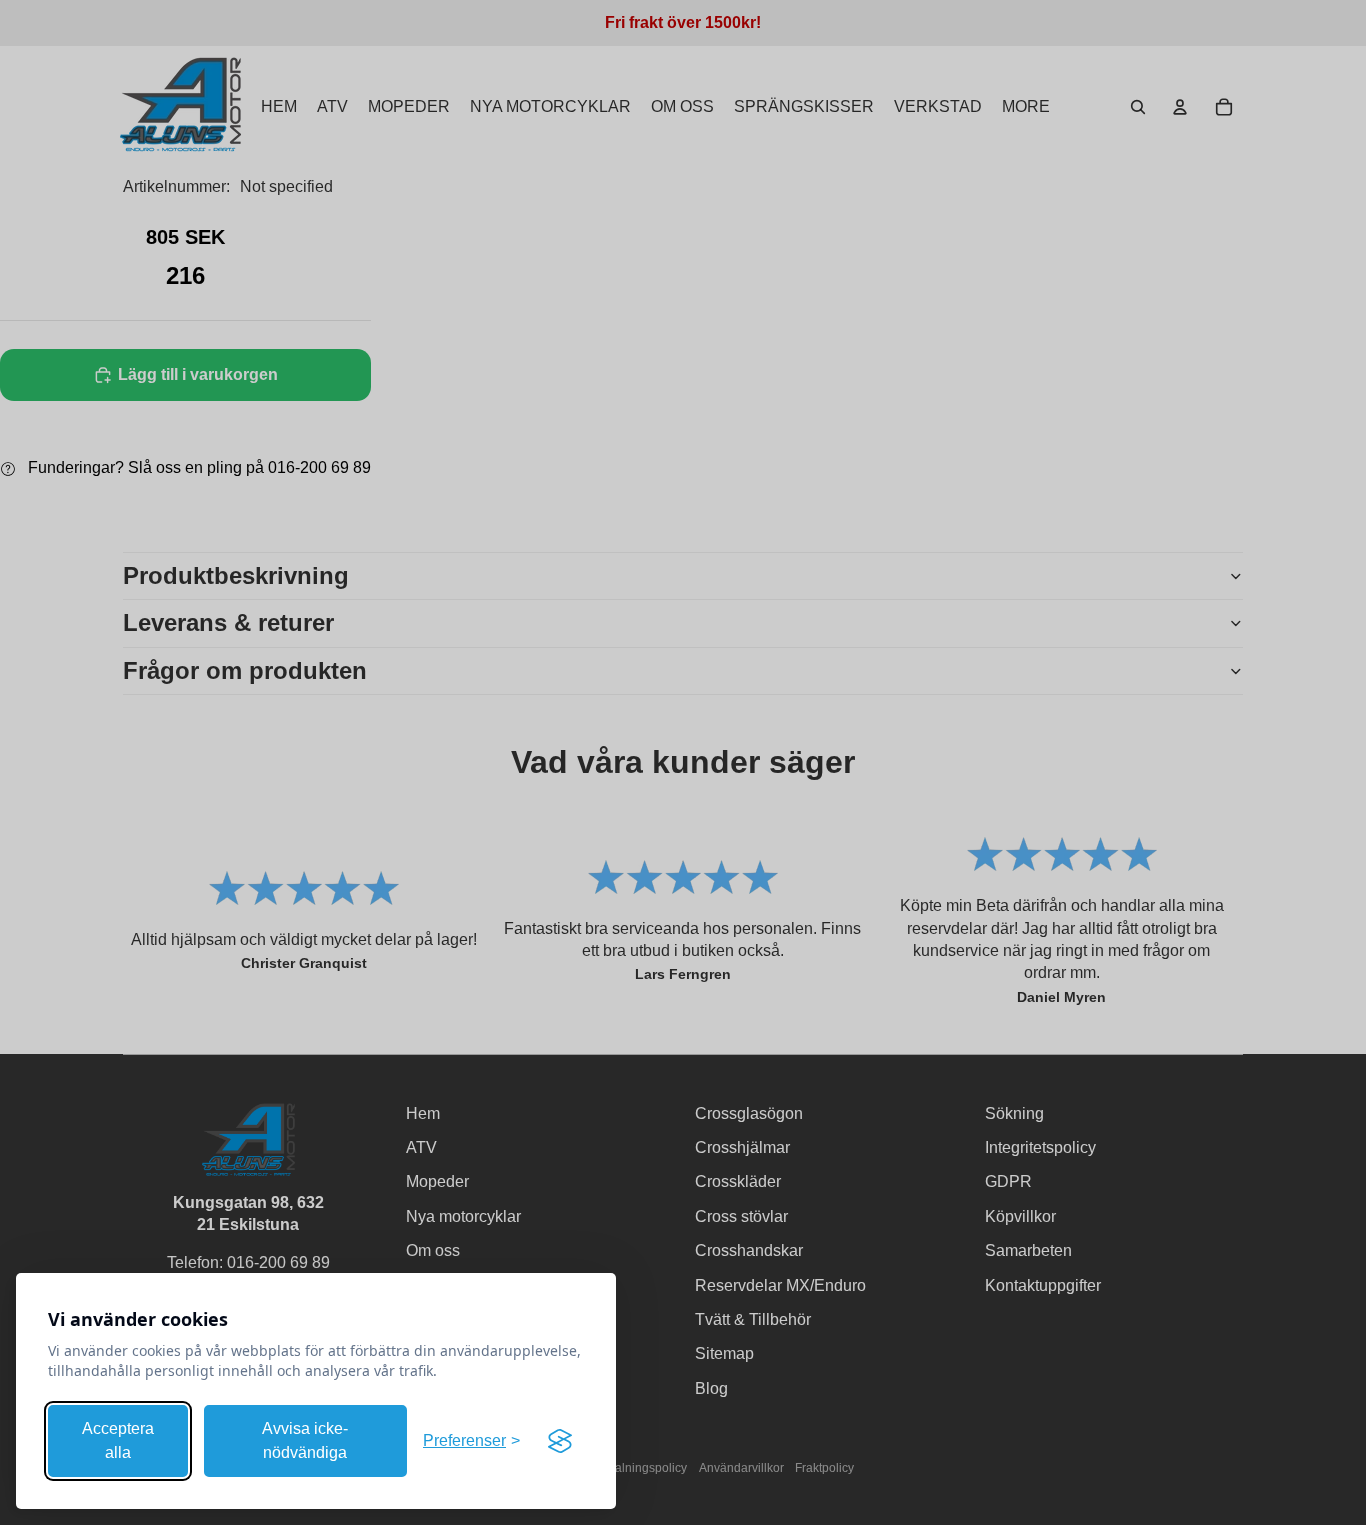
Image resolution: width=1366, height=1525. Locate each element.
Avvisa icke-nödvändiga (305, 1440)
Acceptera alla (118, 1440)
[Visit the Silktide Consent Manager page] (560, 1441)
